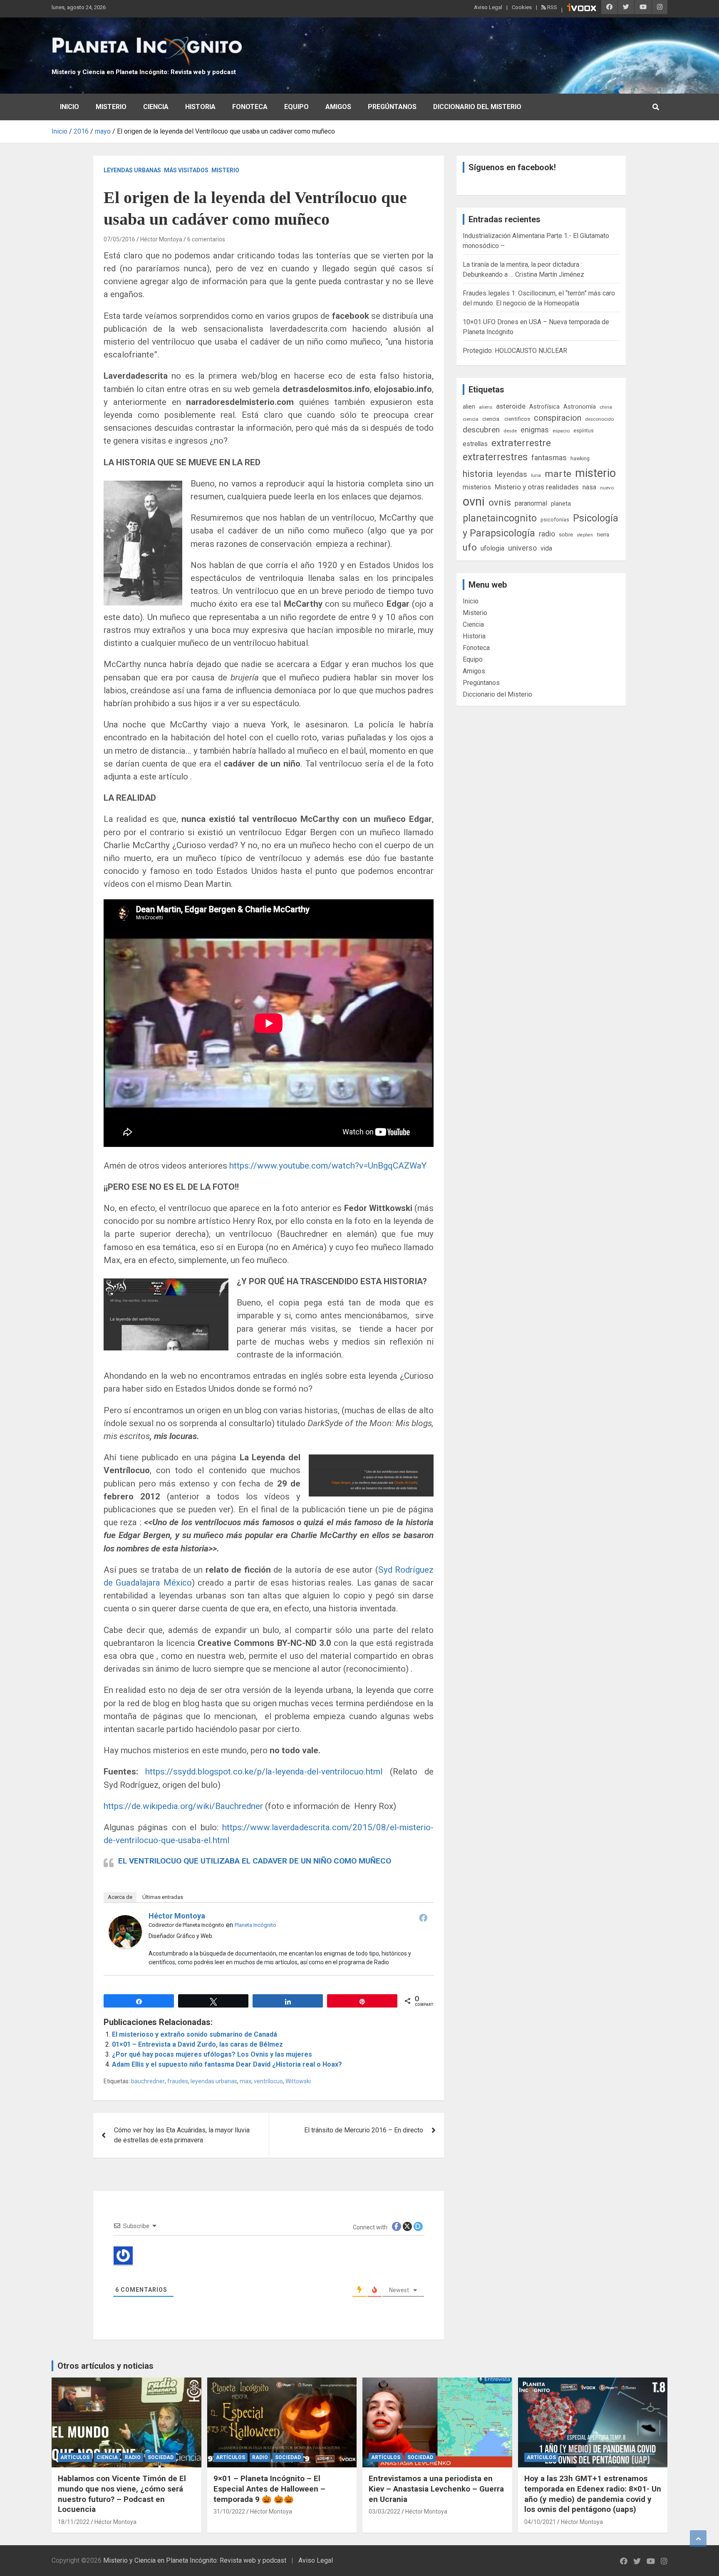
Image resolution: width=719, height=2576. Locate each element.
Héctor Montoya (161, 239)
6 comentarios (206, 239)
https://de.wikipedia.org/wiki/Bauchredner (183, 1806)
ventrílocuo (268, 2081)
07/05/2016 (119, 239)
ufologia (492, 548)
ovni (474, 501)
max (245, 2081)
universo (522, 548)
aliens (486, 407)
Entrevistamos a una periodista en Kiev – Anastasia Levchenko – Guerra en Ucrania (436, 2489)
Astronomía (580, 407)
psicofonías (555, 520)
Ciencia (156, 107)
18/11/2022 (74, 2522)
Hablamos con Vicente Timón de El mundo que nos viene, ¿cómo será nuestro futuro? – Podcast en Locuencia (122, 2494)
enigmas (535, 430)
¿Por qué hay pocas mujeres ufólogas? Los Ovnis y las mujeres (212, 2054)
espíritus (584, 431)
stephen (585, 535)
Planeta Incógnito (255, 1925)
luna (536, 475)
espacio (561, 431)
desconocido (599, 419)
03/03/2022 (384, 2511)
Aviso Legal (488, 7)
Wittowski (298, 2081)
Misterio (111, 107)
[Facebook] (423, 1918)
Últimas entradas (163, 1897)
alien (469, 407)
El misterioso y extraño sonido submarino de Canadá (195, 2034)
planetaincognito (500, 518)
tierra (603, 534)
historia (478, 474)
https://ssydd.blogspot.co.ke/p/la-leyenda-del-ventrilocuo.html (264, 1772)
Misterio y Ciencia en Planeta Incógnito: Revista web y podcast (144, 72)
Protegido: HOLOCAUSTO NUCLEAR (515, 351)
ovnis (500, 503)
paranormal (531, 503)
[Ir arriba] (698, 2539)
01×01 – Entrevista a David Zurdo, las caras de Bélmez (197, 2044)
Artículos (75, 2457)
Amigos (338, 107)
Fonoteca (250, 107)
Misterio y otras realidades (537, 487)
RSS (552, 7)
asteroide (511, 406)
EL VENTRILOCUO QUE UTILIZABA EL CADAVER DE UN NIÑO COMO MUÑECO (255, 1861)
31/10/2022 (229, 2511)
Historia (200, 107)
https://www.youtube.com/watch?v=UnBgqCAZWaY (328, 1166)
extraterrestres (495, 457)
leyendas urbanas (214, 2081)
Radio (133, 2457)
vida (546, 548)
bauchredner (148, 2081)
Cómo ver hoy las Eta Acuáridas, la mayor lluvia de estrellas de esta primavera (182, 2135)
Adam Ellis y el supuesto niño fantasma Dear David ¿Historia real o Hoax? (227, 2064)
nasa (589, 487)
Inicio (69, 107)
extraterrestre (521, 443)
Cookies (522, 7)
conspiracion (558, 418)
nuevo (607, 488)
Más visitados (186, 170)
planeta (561, 504)
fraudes (178, 2081)
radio (547, 534)
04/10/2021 (540, 2522)
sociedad (161, 2457)
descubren (481, 430)
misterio (595, 473)
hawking (580, 458)
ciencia (471, 419)
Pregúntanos (392, 107)
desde (510, 431)
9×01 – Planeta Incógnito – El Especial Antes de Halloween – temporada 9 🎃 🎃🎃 (269, 2489)
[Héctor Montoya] (125, 1920)
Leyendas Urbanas (132, 170)
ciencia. (491, 419)
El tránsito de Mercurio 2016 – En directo (364, 2130)
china (606, 407)
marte (558, 474)
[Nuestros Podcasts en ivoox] (582, 9)
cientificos (517, 419)
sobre (566, 534)
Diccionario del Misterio (477, 107)
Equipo (296, 107)
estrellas (475, 444)
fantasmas (549, 458)
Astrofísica (544, 407)
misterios (477, 487)
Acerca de (120, 1897)
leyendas (512, 474)
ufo (470, 547)
